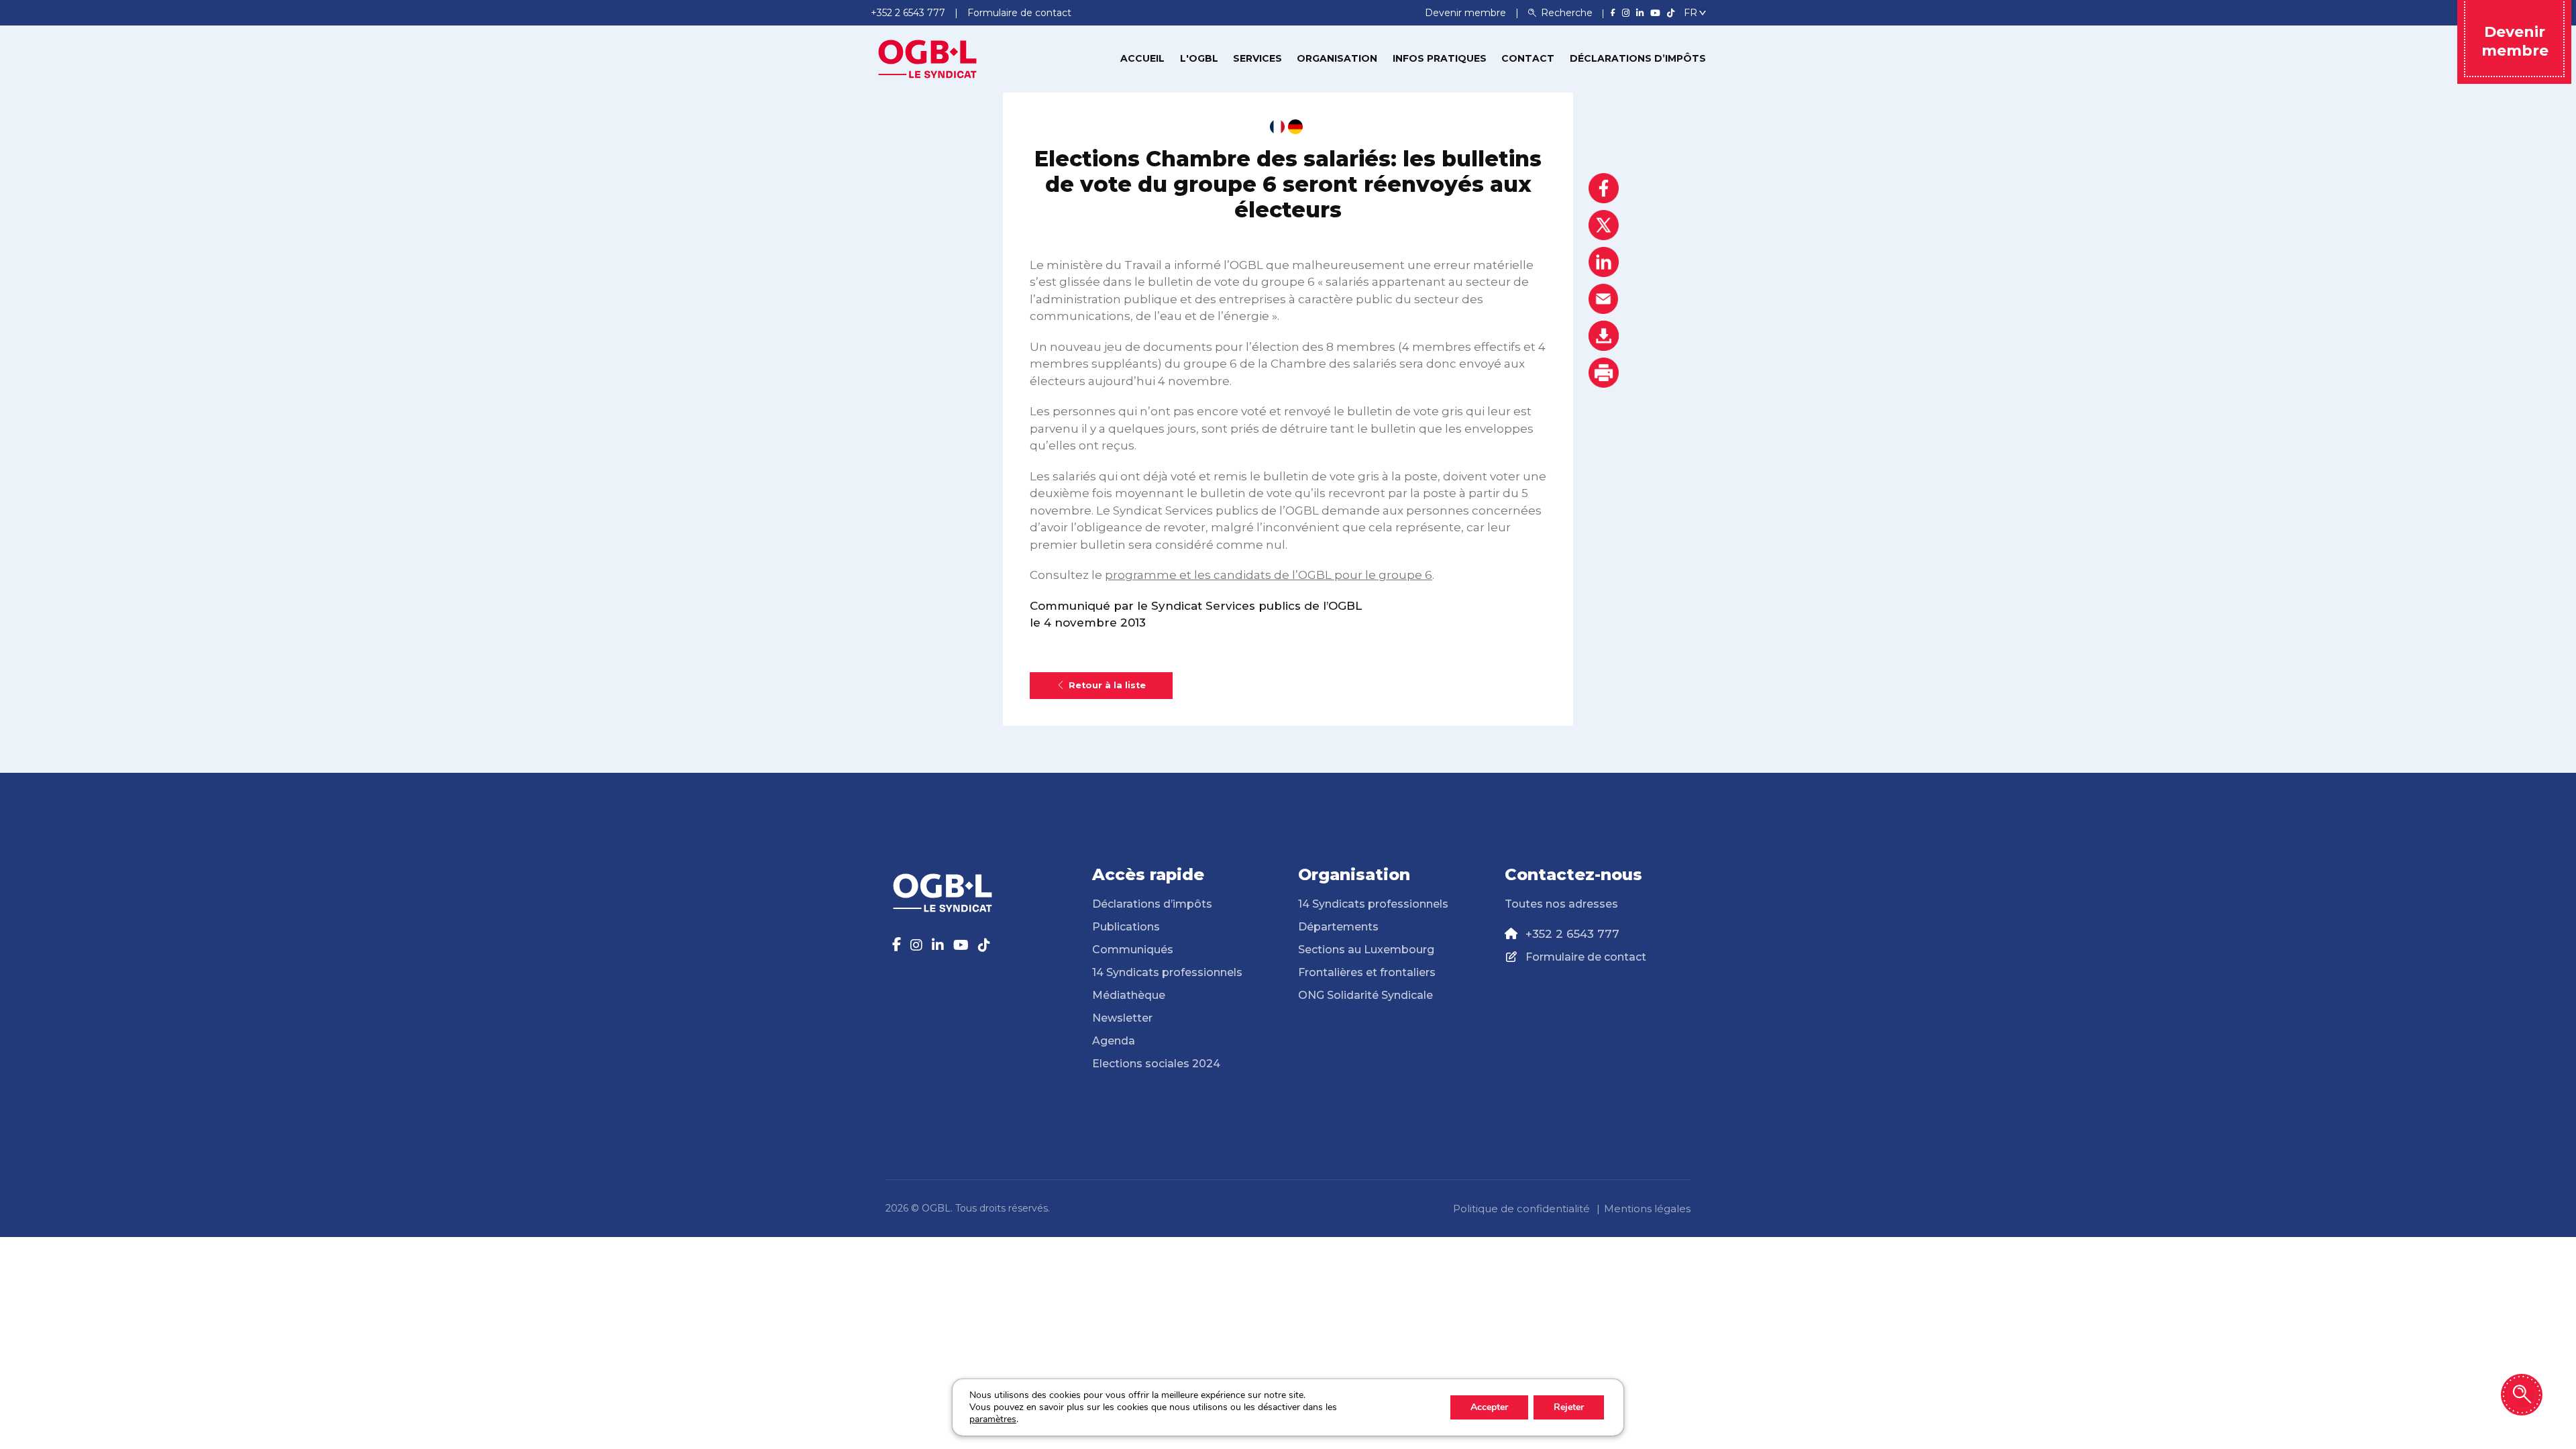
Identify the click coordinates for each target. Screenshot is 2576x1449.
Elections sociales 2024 (1156, 1064)
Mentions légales (1647, 1209)
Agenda (1114, 1041)
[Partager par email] (1604, 299)
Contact (1528, 58)
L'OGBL (1199, 58)
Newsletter (1122, 1018)
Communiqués (1133, 950)
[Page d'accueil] (928, 58)
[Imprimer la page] (1604, 373)
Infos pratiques (1440, 58)
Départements (1338, 927)
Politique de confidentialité (1521, 1209)
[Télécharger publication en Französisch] (1277, 127)
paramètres (993, 1419)
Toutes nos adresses (1561, 904)
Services (1257, 58)
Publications (1126, 927)
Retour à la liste (1107, 685)
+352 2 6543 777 (1572, 934)
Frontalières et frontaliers (1367, 972)
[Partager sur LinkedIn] (1604, 262)
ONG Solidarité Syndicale (1365, 995)
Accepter (1489, 1407)
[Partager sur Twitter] (1604, 225)
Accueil (1142, 58)
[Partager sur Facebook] (1604, 188)
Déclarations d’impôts (1638, 58)
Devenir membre (1467, 13)
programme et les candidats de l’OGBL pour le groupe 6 (1269, 575)
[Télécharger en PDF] (1604, 336)
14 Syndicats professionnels (1167, 972)
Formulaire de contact (1586, 957)
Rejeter (1569, 1407)
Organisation (1337, 58)
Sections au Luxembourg (1366, 950)
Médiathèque (1129, 995)
